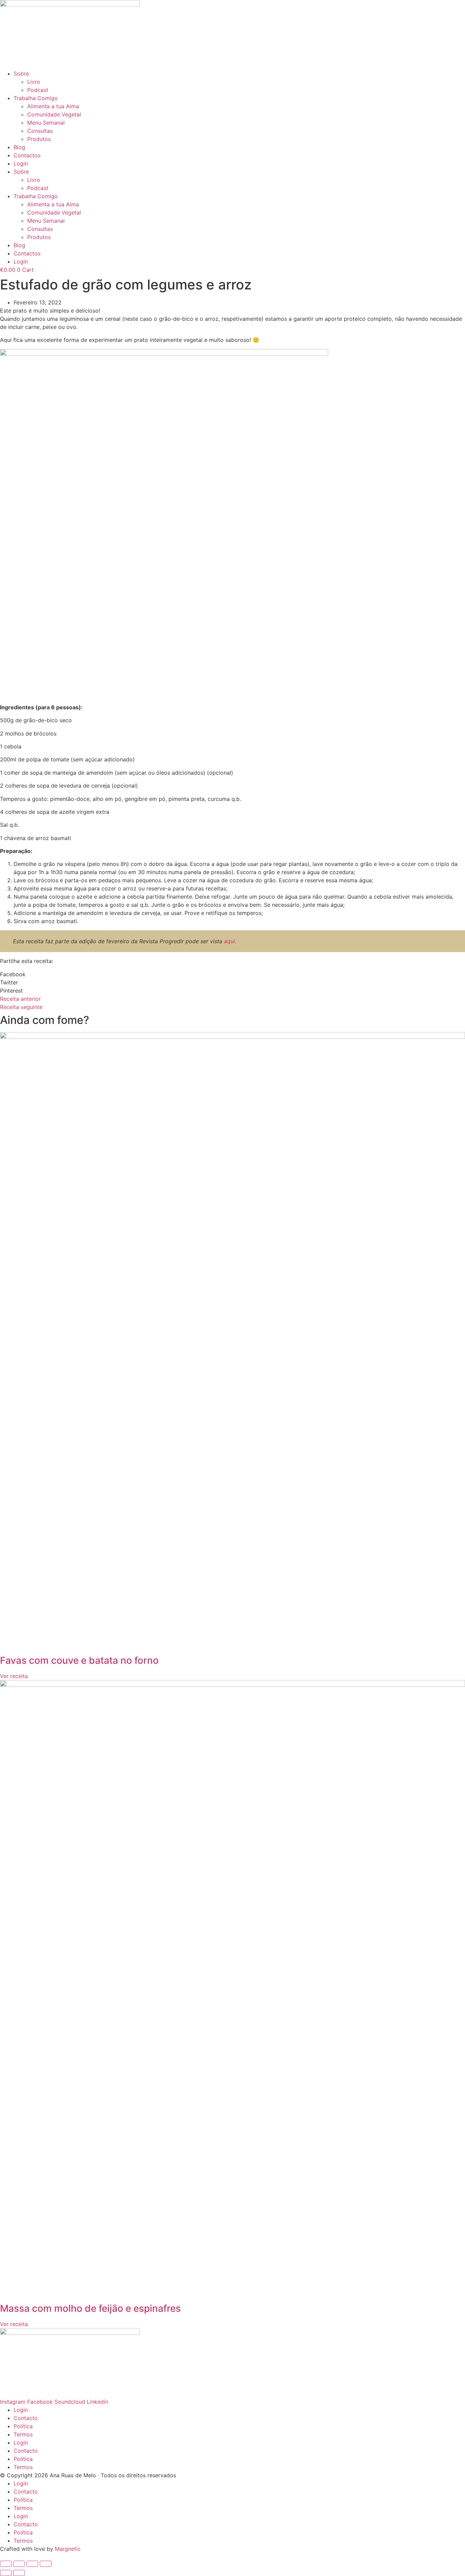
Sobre (21, 74)
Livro (34, 82)
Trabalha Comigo (36, 98)
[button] (233, 974)
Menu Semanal (46, 123)
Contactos (27, 155)
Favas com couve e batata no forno (79, 1660)
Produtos (39, 139)
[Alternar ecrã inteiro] (19, 2564)
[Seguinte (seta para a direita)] (19, 2573)
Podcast (38, 90)
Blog (19, 147)
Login (21, 163)
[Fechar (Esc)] (46, 2564)
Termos (23, 2434)
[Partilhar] (32, 2564)
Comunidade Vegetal (54, 114)
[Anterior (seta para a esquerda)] (6, 2573)
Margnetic (68, 2549)
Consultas (40, 131)
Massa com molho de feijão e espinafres (90, 2308)
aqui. (230, 941)
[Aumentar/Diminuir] (6, 2564)
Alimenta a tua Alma (53, 106)
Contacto (26, 2418)
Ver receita (14, 1676)
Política (23, 2426)
